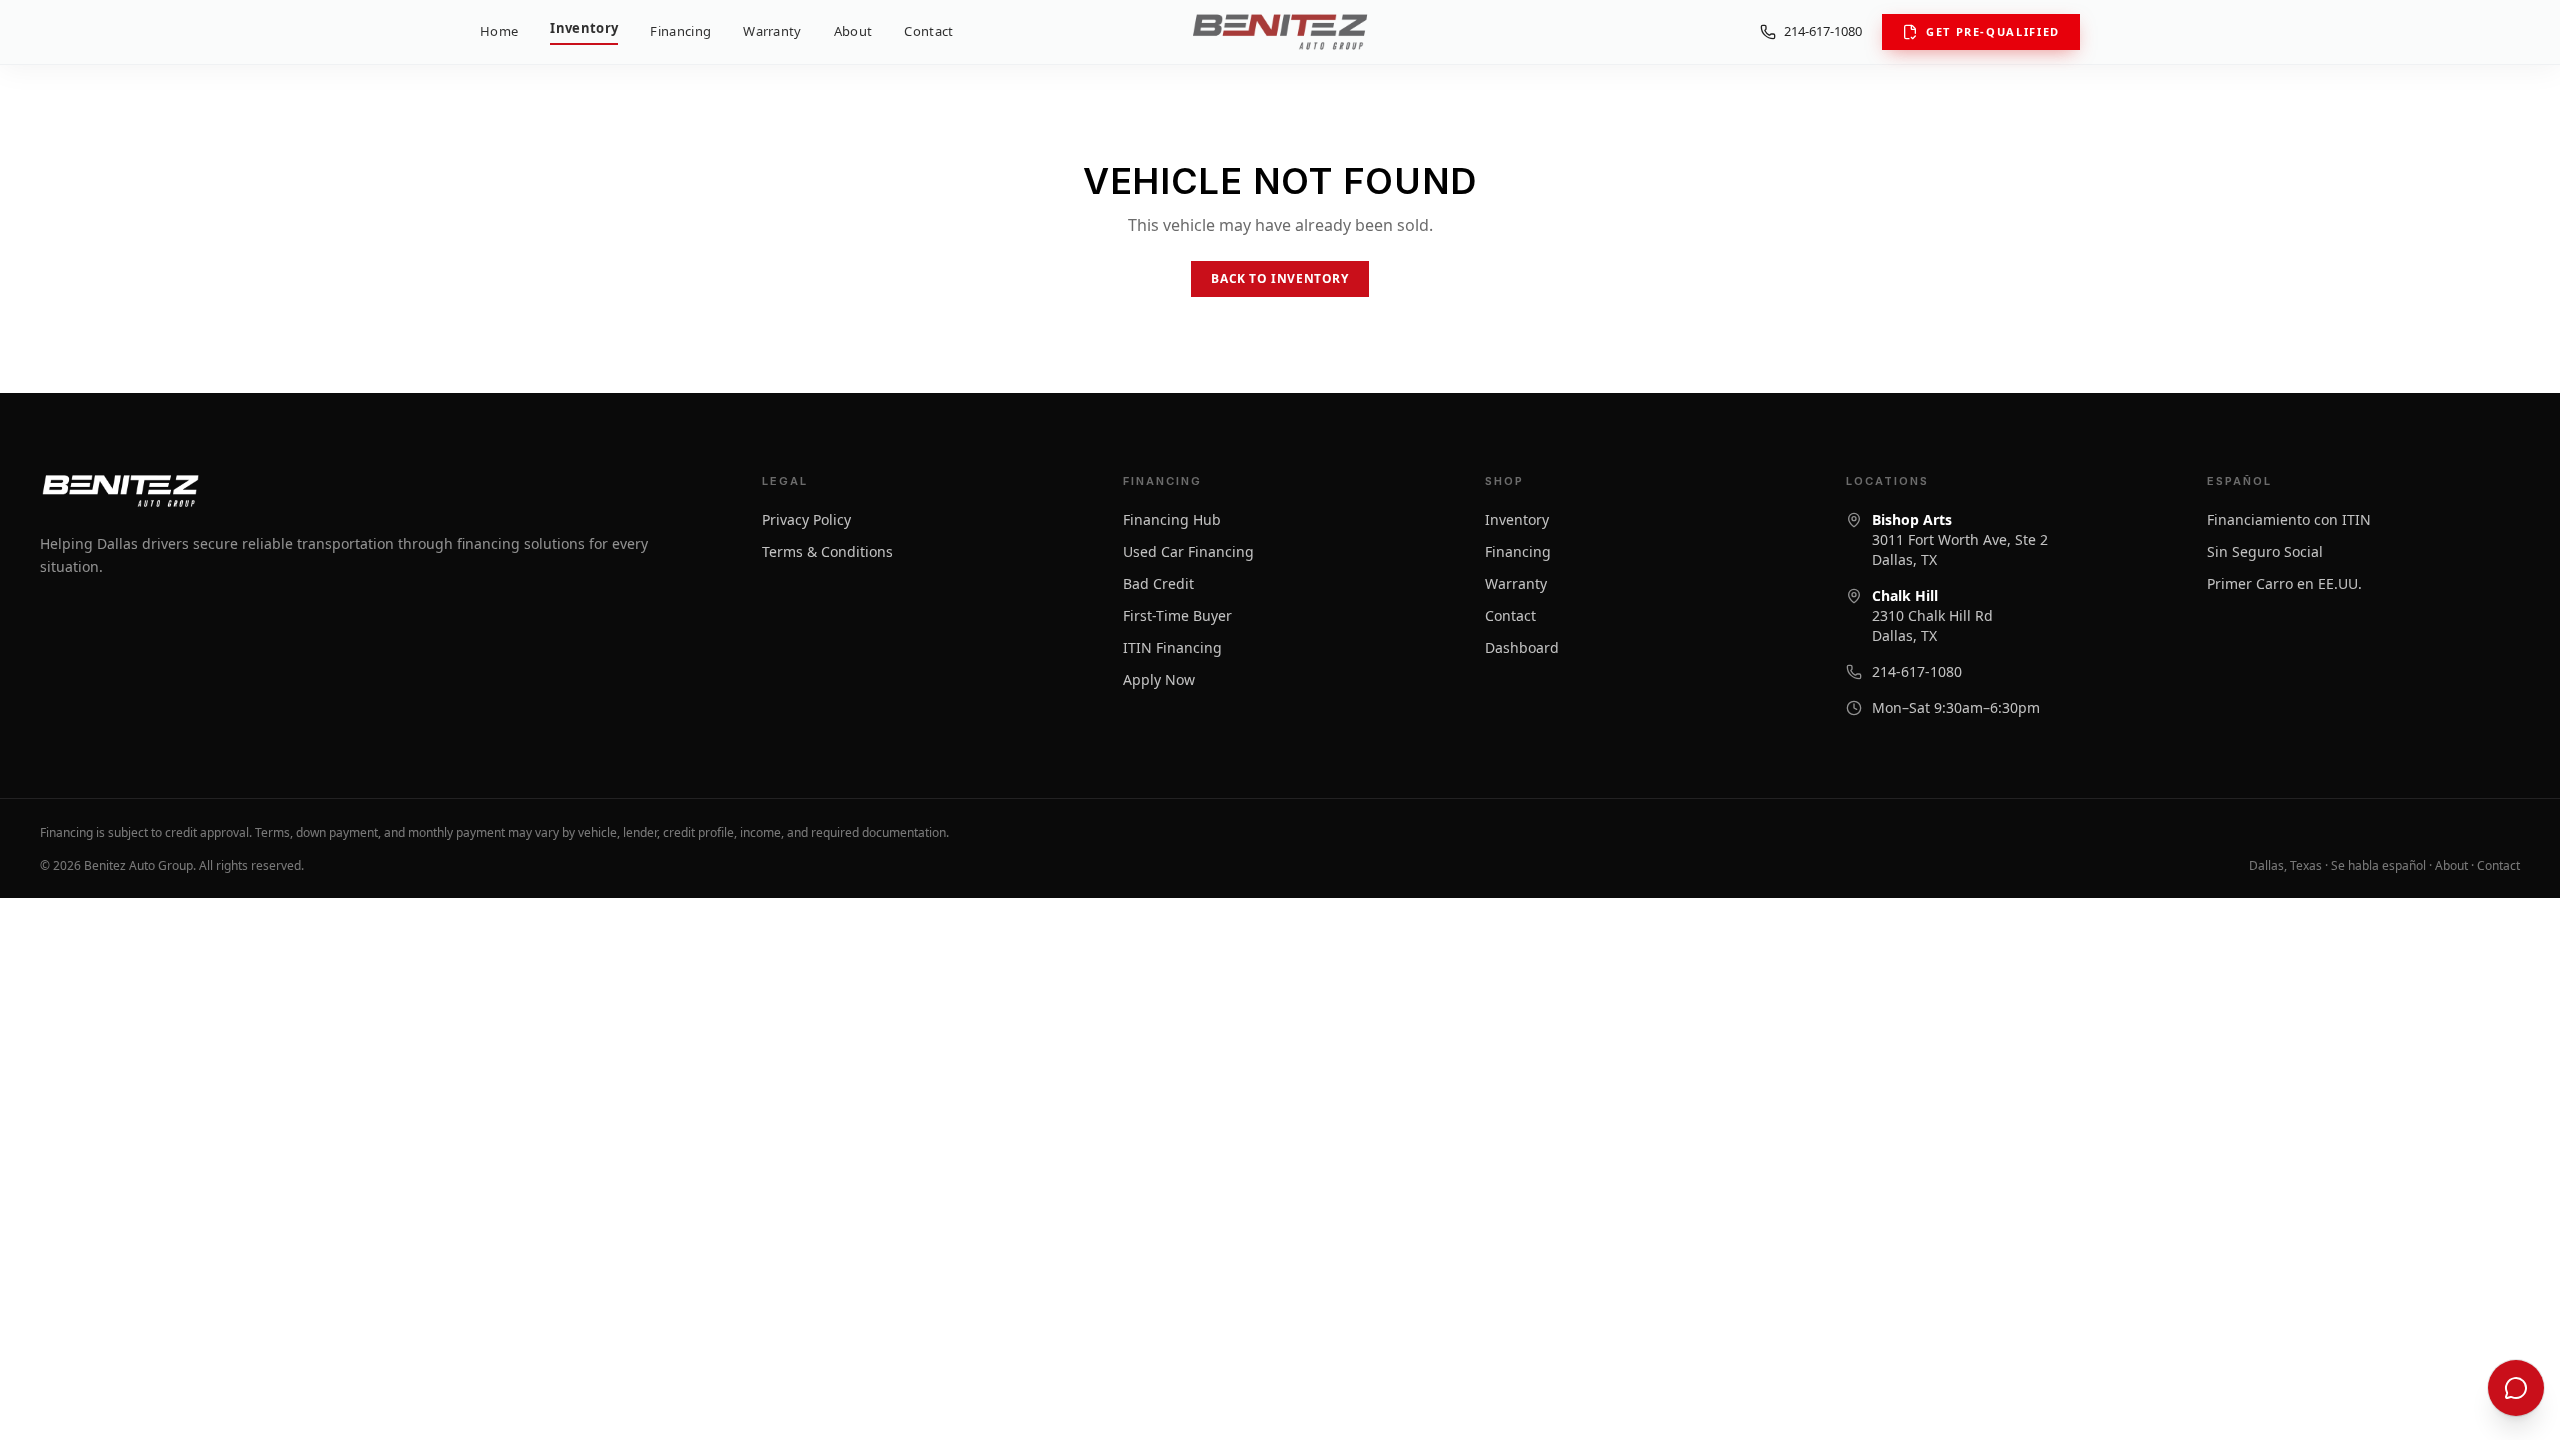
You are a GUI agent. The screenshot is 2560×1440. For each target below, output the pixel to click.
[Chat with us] (2516, 1388)
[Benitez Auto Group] (1279, 32)
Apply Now (1159, 679)
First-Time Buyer (1177, 615)
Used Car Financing (1188, 551)
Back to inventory (1279, 278)
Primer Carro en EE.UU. (2284, 583)
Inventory (584, 28)
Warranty (772, 31)
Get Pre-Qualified (1993, 31)
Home (499, 31)
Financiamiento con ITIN (2289, 519)
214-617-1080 (1823, 31)
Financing (680, 31)
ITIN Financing (1172, 647)
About (853, 31)
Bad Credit (1158, 583)
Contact (928, 31)
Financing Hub (1172, 519)
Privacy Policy (806, 519)
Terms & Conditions (827, 551)
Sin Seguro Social (2265, 551)
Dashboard (1522, 647)
